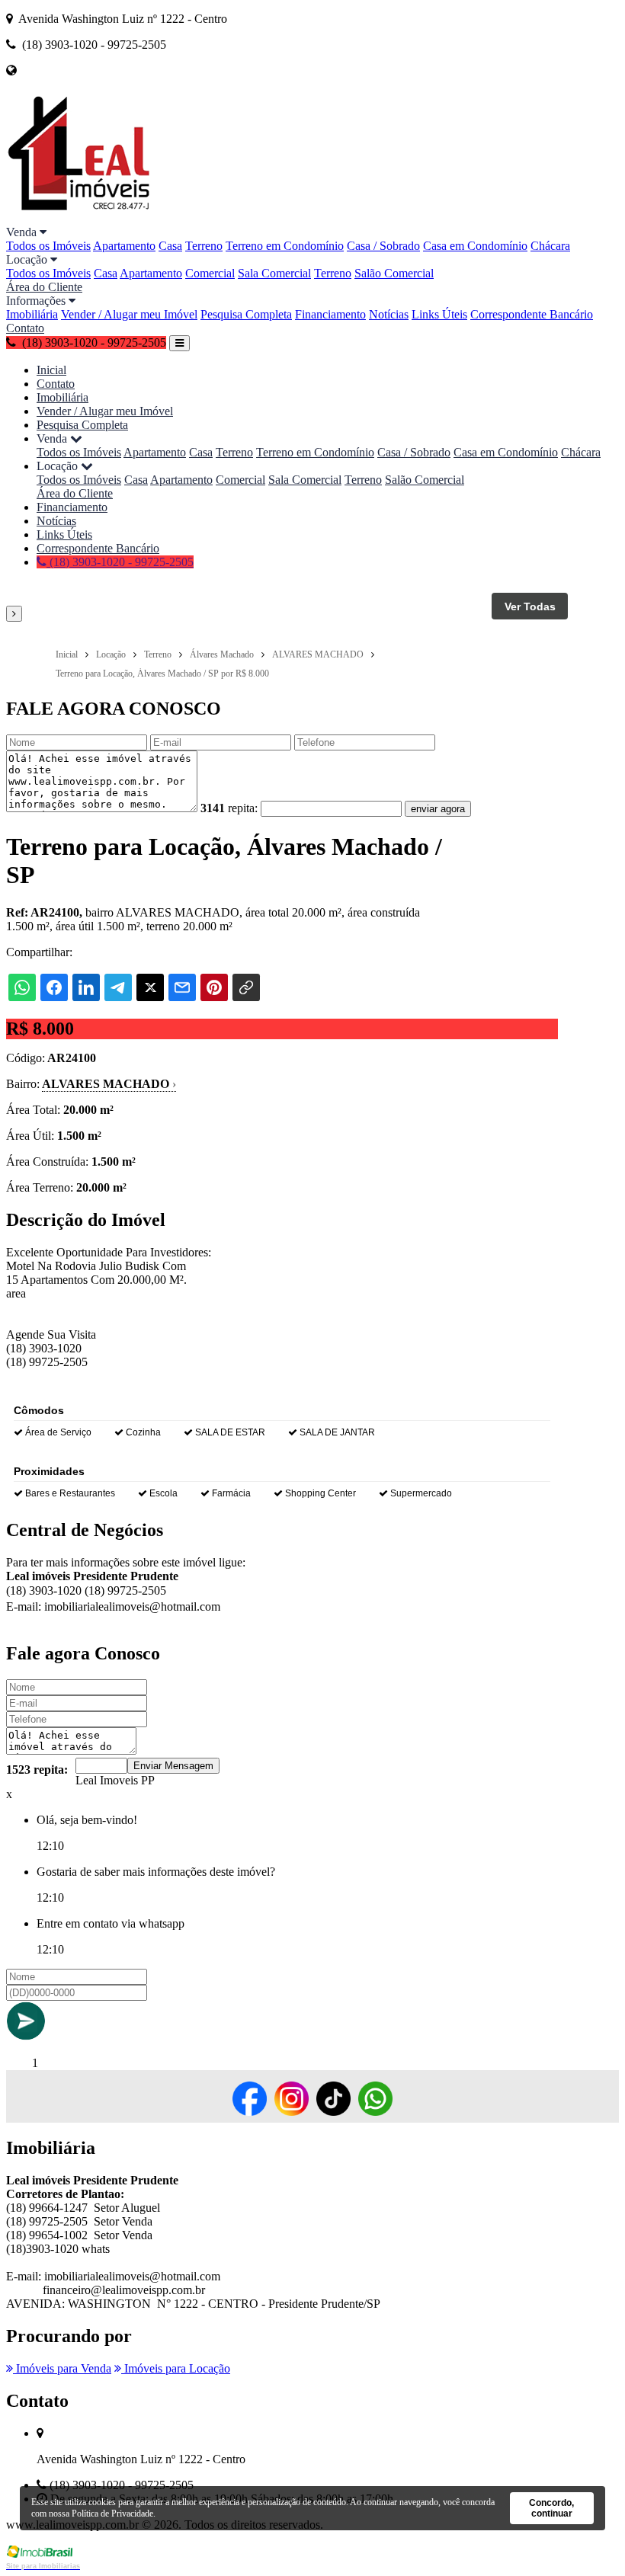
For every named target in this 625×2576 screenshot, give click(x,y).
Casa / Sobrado (383, 246)
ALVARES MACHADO (109, 1084)
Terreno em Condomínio (285, 246)
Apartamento (124, 246)
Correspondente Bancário (532, 314)
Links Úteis (439, 314)
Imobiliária (32, 314)
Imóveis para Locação (176, 2368)
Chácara (550, 246)
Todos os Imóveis (48, 246)
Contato (25, 328)
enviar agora (438, 809)
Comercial (210, 273)
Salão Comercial (394, 273)
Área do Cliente (44, 287)
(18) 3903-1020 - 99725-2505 (120, 562)
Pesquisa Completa (246, 314)
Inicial (51, 370)
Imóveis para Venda (62, 2368)
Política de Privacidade (112, 2514)
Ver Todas (530, 606)
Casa (170, 246)
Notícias (389, 314)
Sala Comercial (274, 273)
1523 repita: (37, 1770)
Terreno (204, 246)
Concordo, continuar (551, 2508)
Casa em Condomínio (475, 246)
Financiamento (330, 314)
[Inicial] (79, 218)
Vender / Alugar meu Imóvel (129, 314)
